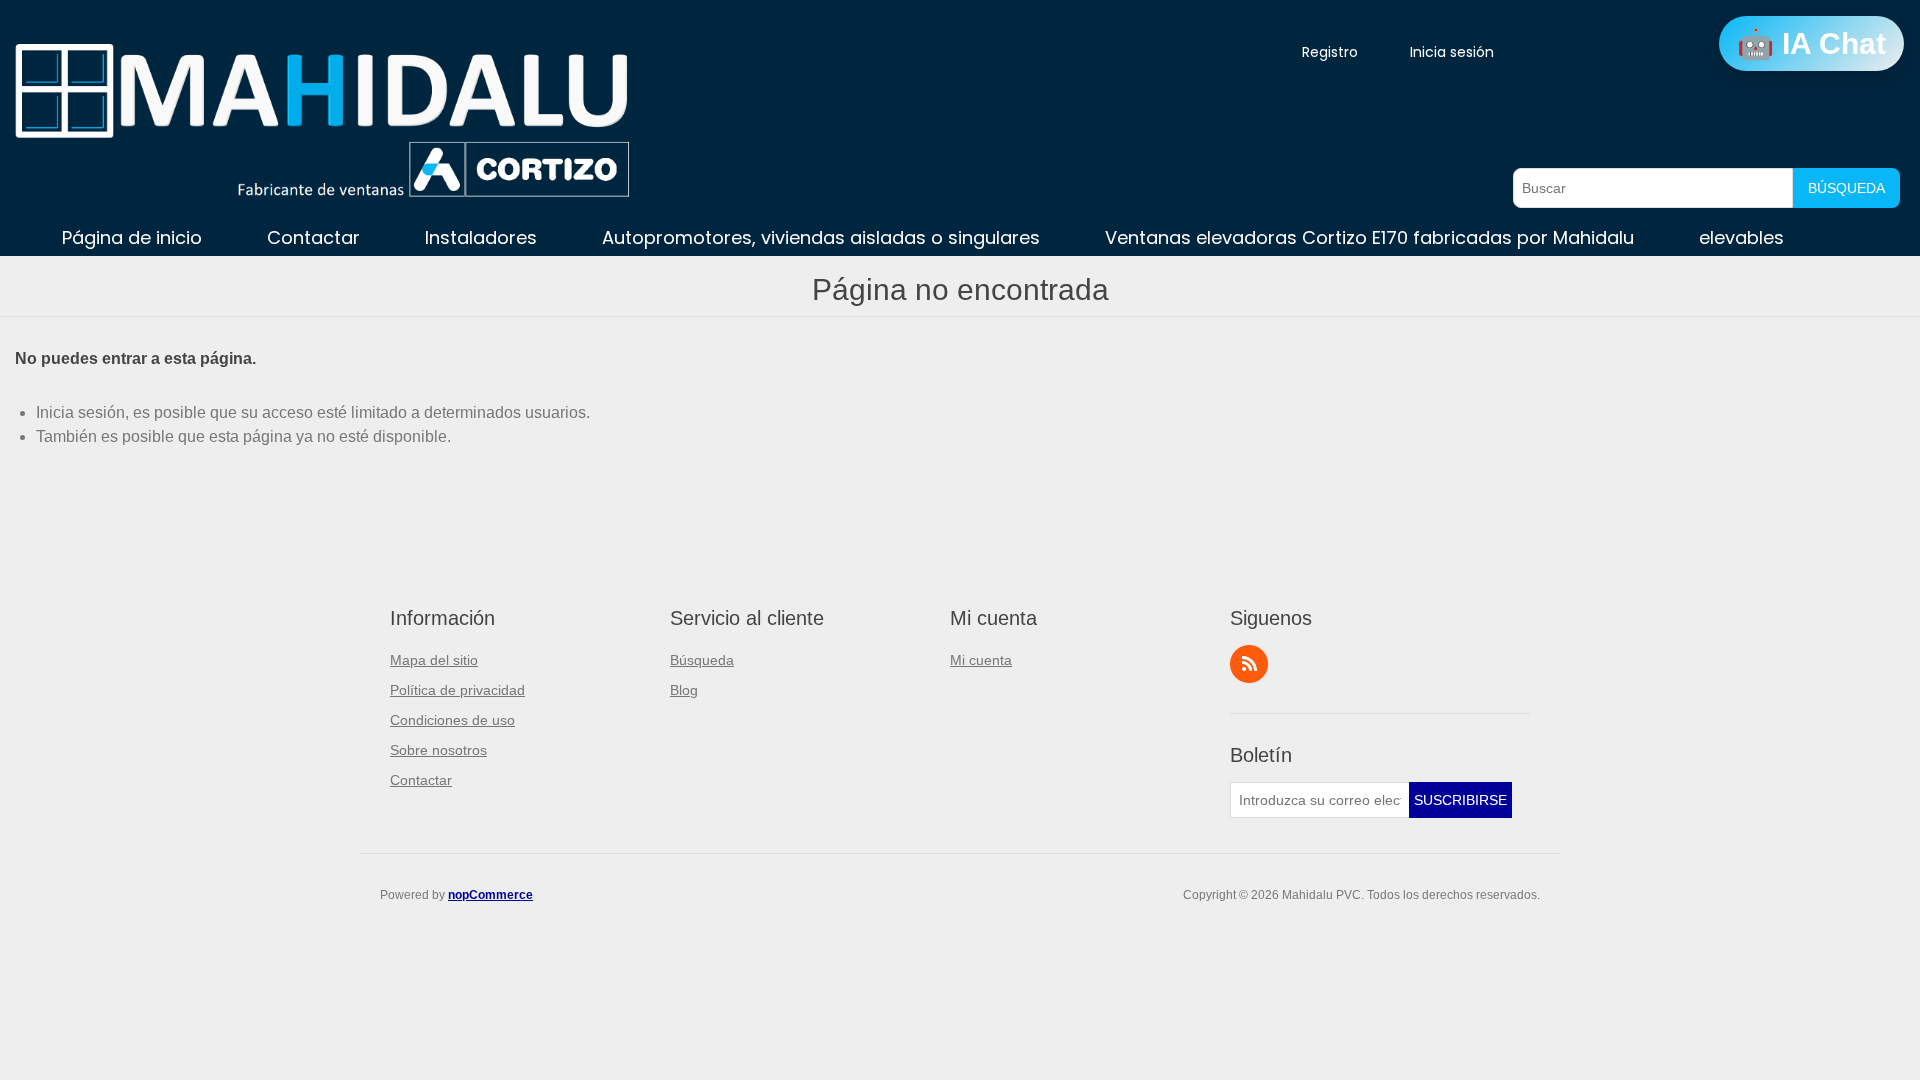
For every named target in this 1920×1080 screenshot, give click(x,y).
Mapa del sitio (434, 660)
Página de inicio (132, 237)
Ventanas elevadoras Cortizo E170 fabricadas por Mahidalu (1369, 237)
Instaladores (481, 237)
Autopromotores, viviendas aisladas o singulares (821, 237)
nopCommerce (490, 895)
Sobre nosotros (438, 750)
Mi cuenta (981, 660)
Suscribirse (1460, 800)
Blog (684, 690)
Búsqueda (1846, 188)
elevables (1741, 237)
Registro (1330, 52)
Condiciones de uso (452, 720)
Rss (1249, 664)
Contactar (313, 237)
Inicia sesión (1452, 52)
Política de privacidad (457, 690)
